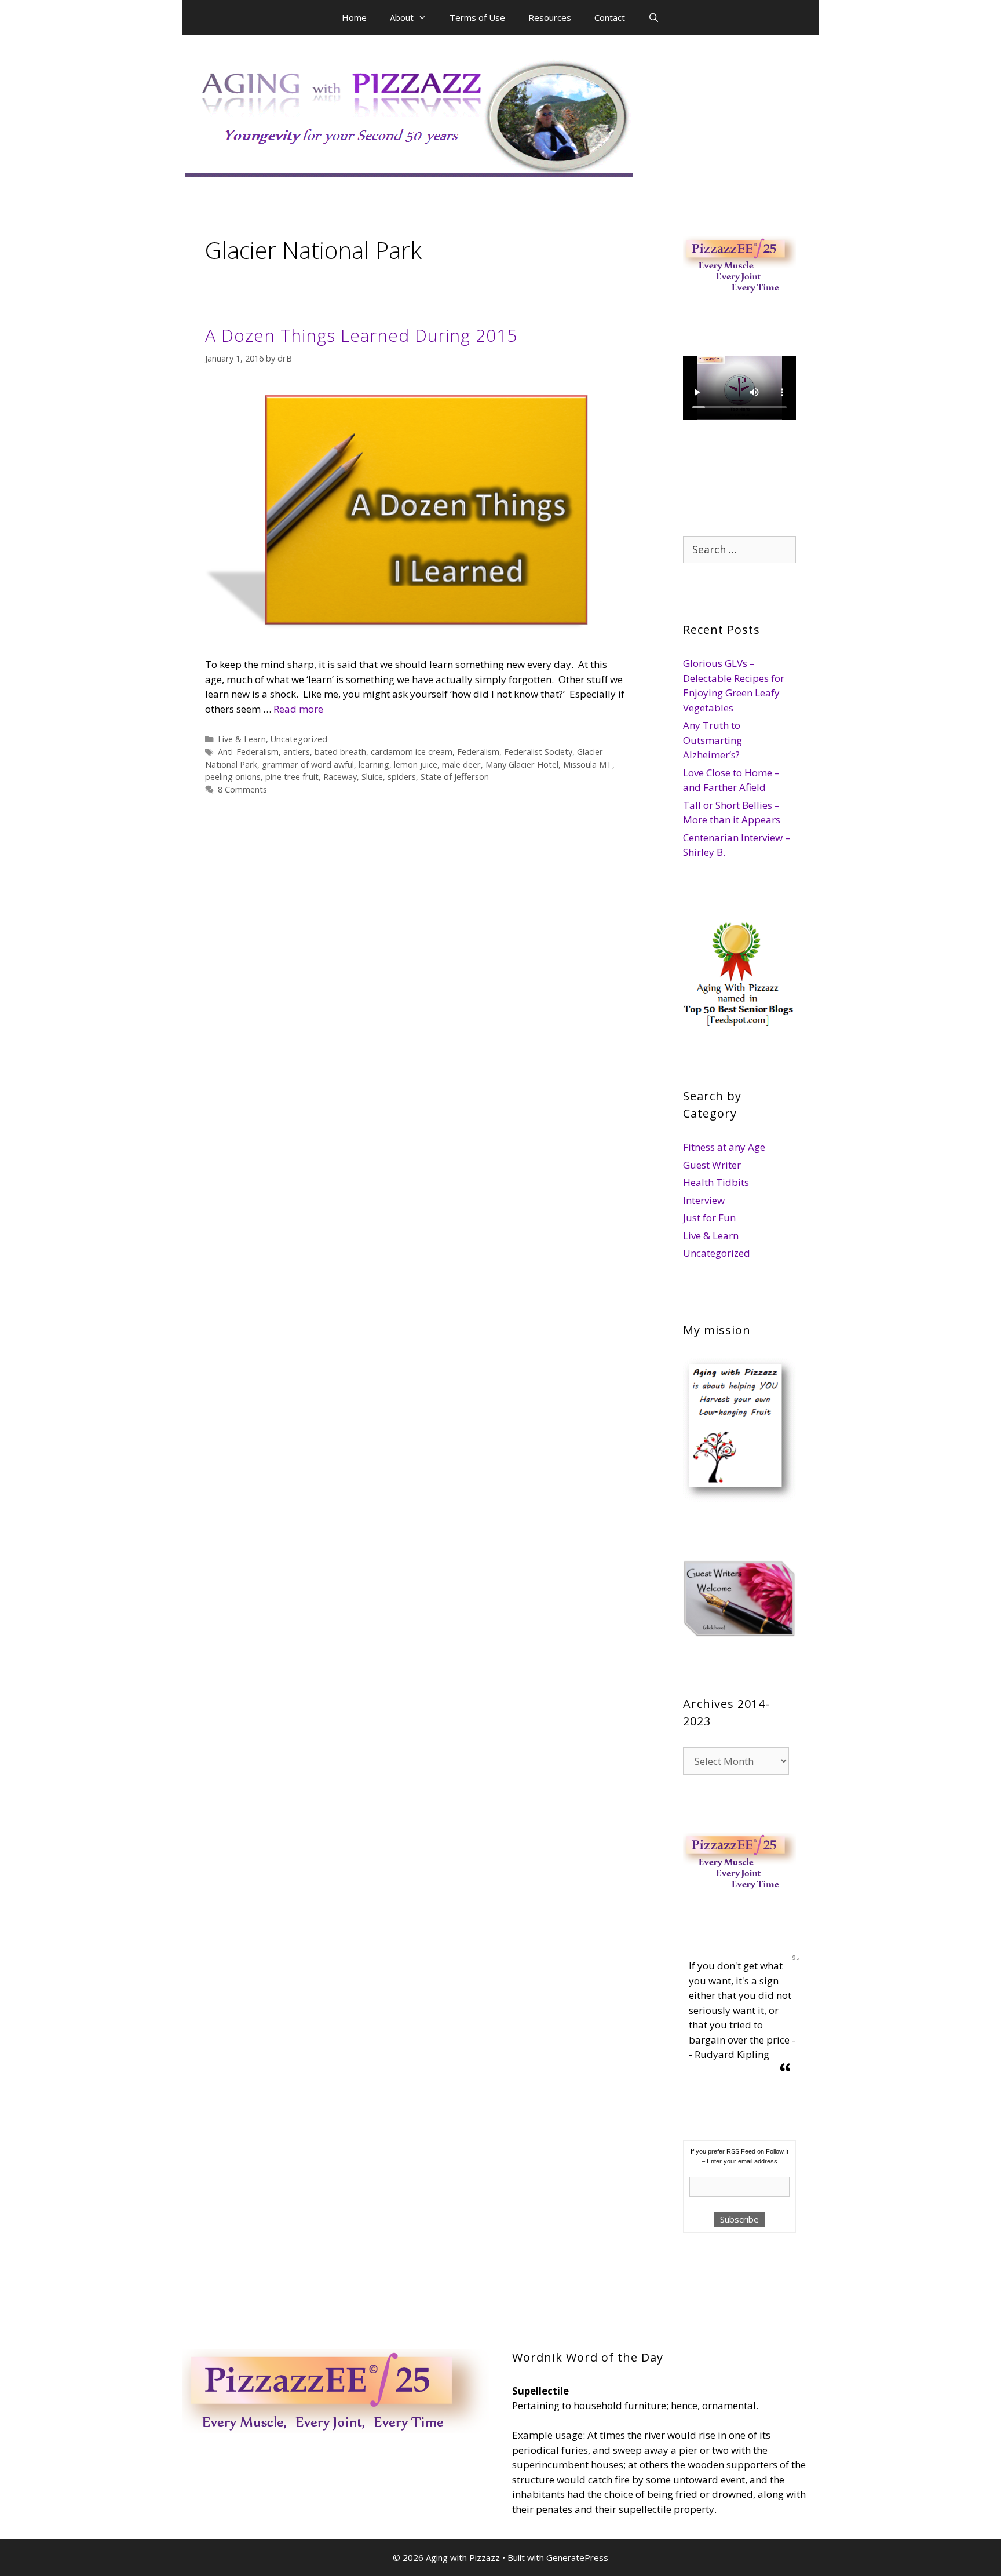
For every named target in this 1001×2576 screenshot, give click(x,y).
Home (354, 17)
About (402, 17)
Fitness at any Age (724, 1147)
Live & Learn (242, 739)
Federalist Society (538, 752)
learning (374, 765)
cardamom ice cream (412, 752)
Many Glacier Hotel (522, 765)
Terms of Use (477, 17)
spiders (402, 777)
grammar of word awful (308, 765)
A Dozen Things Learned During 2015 (361, 335)
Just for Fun (709, 1218)
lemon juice (416, 765)
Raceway (340, 777)
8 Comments (242, 789)
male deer (461, 765)
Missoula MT (588, 765)
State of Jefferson (455, 777)
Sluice (372, 777)
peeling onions (233, 777)
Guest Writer (712, 1165)
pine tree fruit (292, 777)
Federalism (478, 752)
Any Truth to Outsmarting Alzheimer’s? (713, 740)
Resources (550, 17)
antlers (297, 752)
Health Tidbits (716, 1182)
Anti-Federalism (248, 752)
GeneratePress (577, 2557)
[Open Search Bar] (654, 17)
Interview (704, 1200)
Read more (298, 709)
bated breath (340, 752)
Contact (610, 17)
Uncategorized (299, 739)
